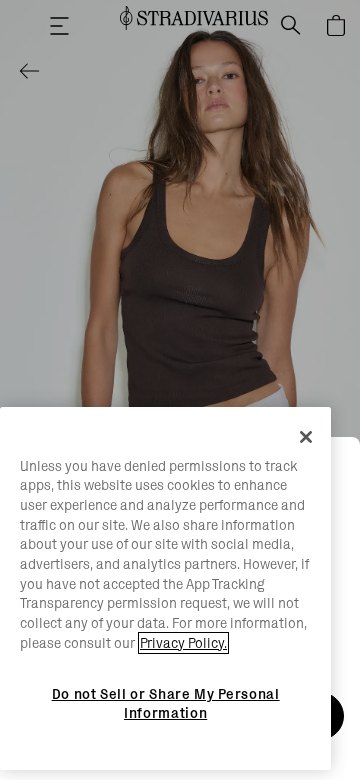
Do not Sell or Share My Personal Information (166, 703)
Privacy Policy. (183, 643)
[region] (165, 589)
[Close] (306, 437)
